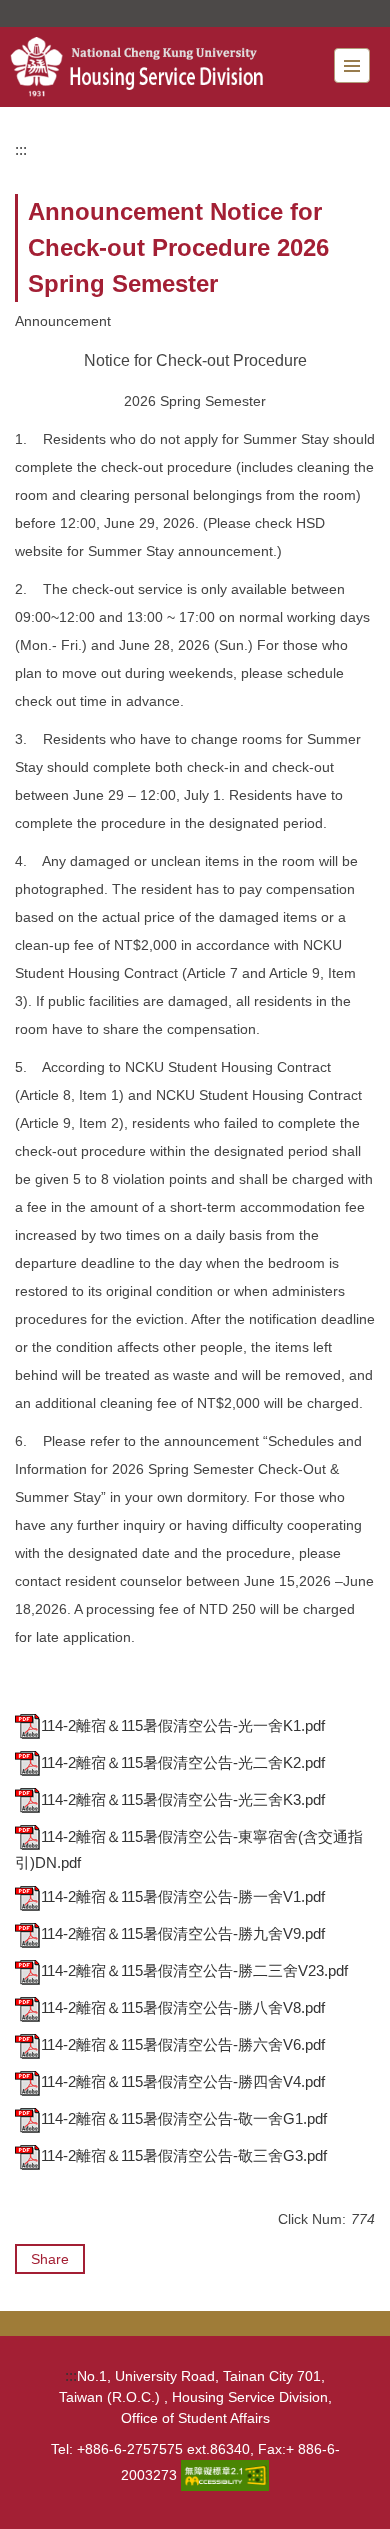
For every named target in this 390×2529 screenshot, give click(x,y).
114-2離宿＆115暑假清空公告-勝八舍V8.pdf (183, 2007)
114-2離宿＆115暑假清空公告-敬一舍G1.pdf (184, 2118)
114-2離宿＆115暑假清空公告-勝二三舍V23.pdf (194, 1970)
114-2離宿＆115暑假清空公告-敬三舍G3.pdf (184, 2155)
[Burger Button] (352, 65)
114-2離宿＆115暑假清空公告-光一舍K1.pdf (183, 1725)
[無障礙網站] (225, 2473)
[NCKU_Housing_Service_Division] (161, 67)
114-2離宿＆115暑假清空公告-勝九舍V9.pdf (183, 1933)
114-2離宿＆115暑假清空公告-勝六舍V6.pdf (183, 2044)
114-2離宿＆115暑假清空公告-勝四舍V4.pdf (183, 2081)
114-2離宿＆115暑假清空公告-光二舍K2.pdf (183, 1762)
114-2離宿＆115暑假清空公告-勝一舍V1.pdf (183, 1896)
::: (21, 149)
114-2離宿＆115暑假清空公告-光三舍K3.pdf (183, 1799)
